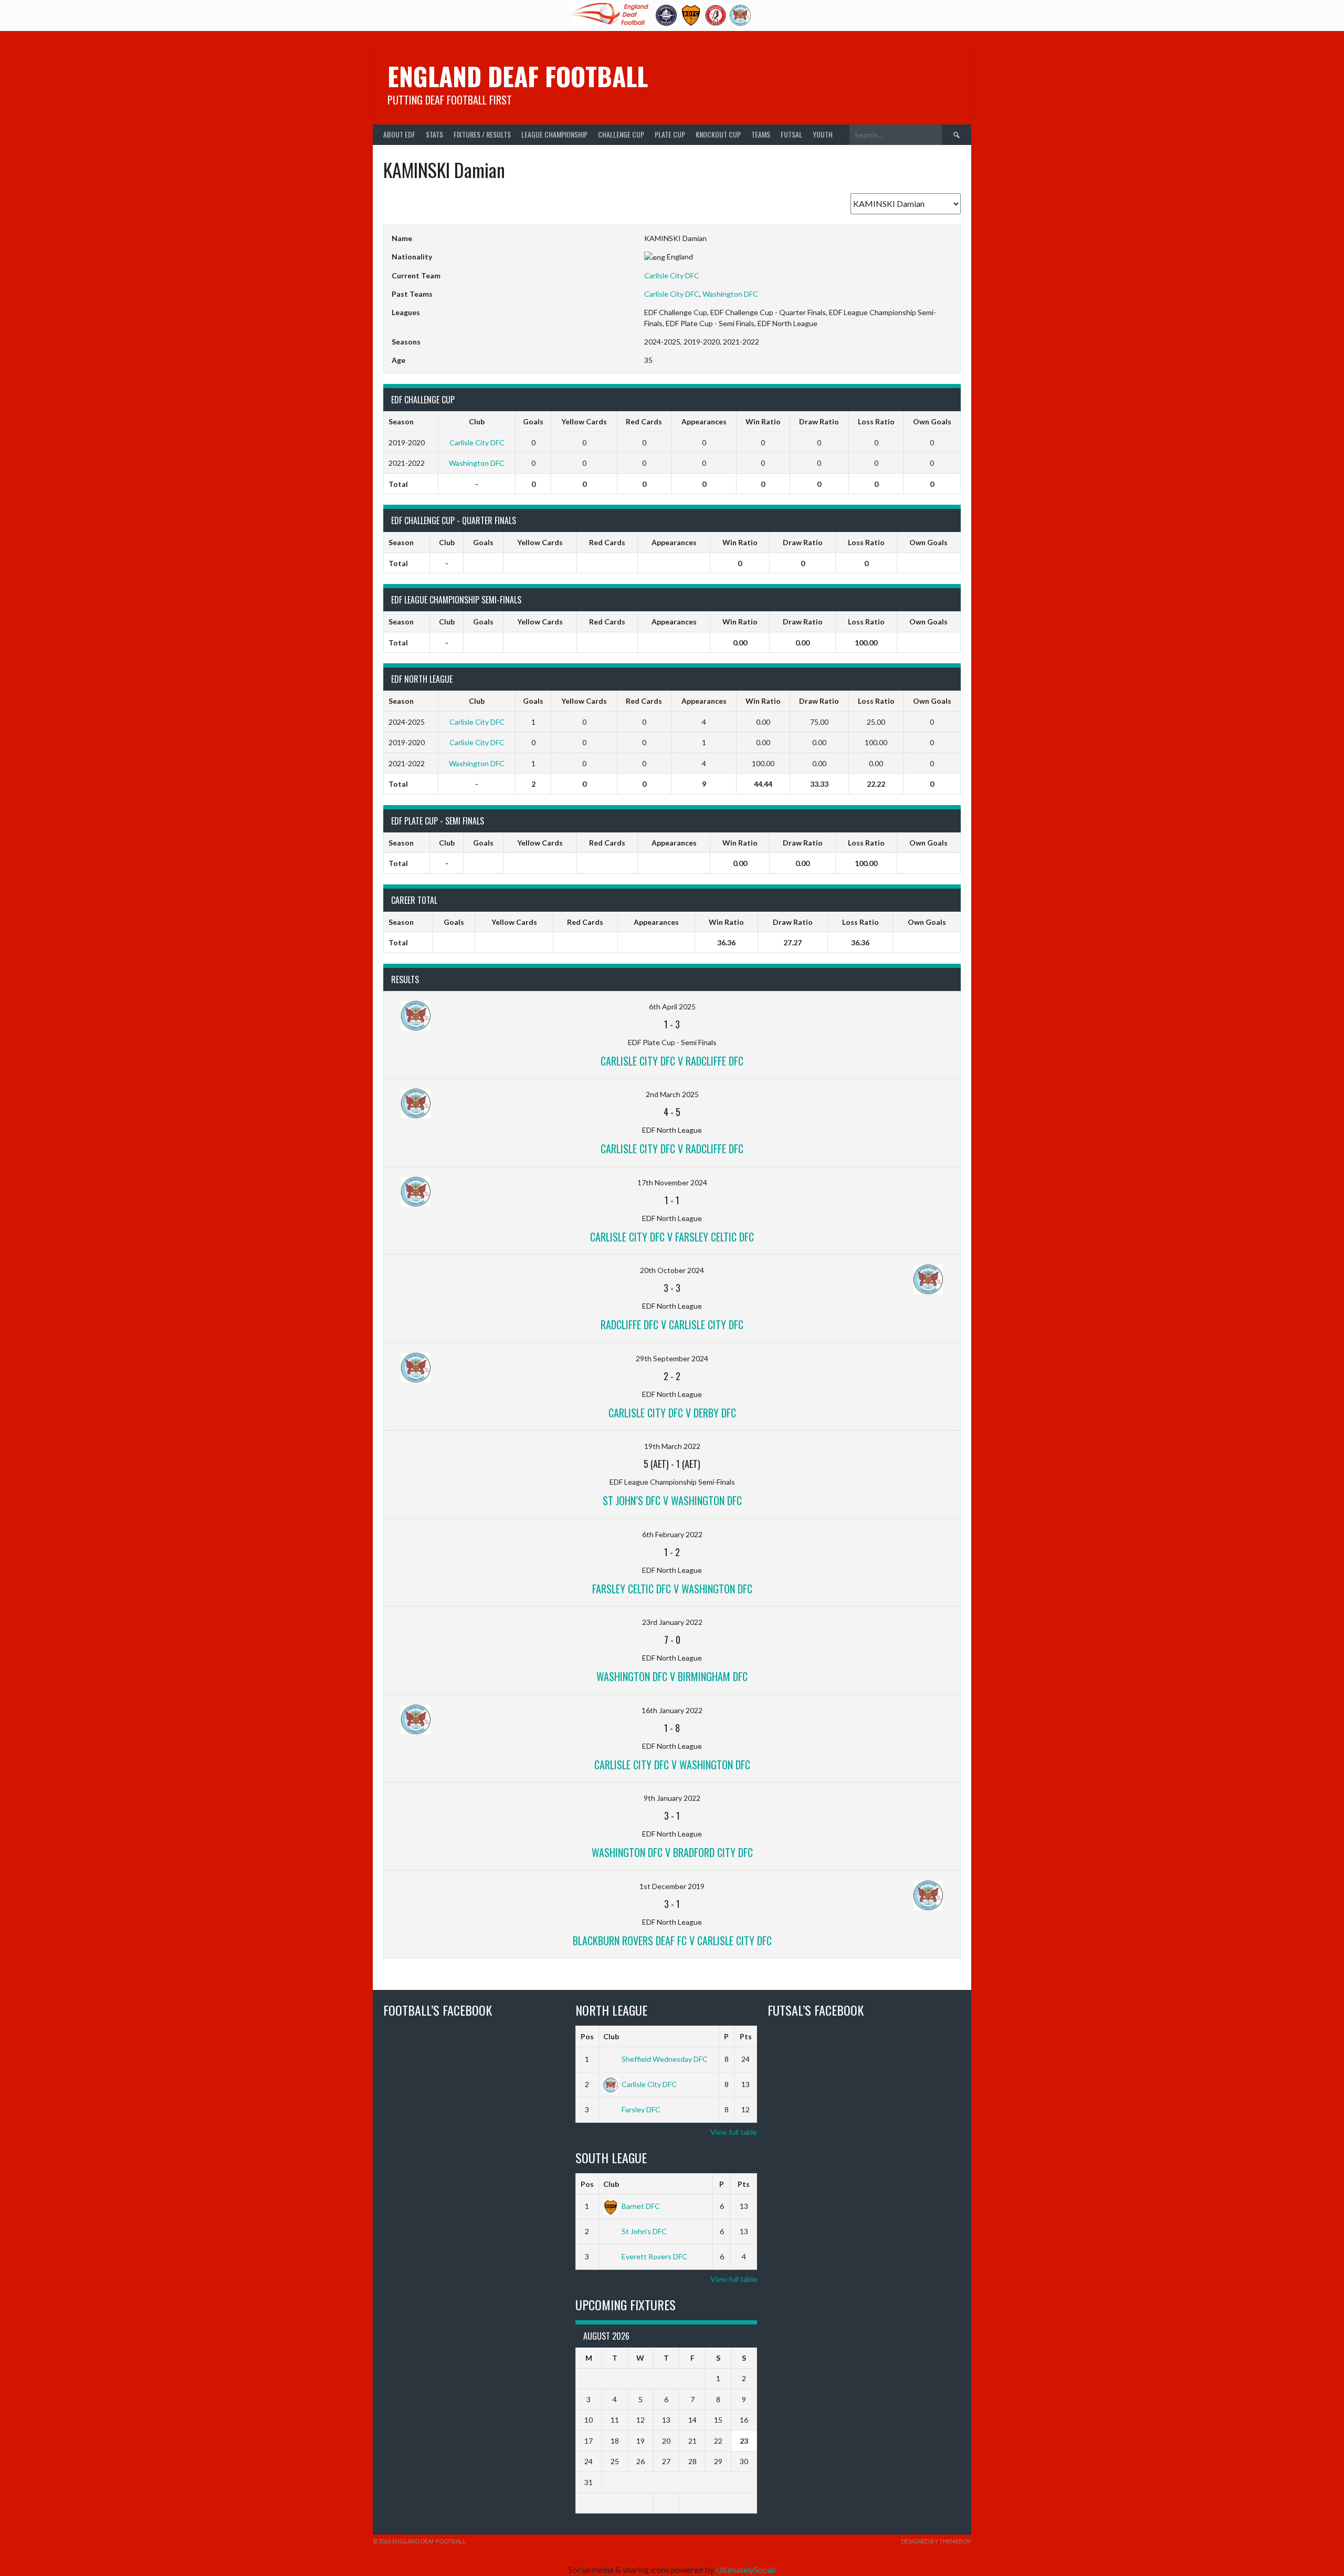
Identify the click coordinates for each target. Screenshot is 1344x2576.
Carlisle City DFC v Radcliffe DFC (672, 1061)
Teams (761, 134)
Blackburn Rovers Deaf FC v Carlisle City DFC (672, 1941)
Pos (587, 2036)
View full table (734, 2132)
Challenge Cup (621, 134)
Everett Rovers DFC (654, 2256)
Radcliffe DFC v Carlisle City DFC (672, 1324)
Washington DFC (730, 294)
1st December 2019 (672, 1886)
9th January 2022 (672, 1798)
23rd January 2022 (672, 1622)
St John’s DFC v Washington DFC (672, 1500)
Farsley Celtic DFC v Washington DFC (672, 1589)
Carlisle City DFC (672, 275)
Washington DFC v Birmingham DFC (672, 1676)
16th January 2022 (672, 1710)
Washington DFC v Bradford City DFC (672, 1852)
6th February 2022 (672, 1534)
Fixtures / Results (482, 134)
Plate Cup (670, 134)
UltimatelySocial (745, 2569)
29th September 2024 (672, 1358)
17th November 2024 (672, 1182)
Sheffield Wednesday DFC (665, 2059)
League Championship (554, 134)
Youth (823, 134)
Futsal (791, 134)
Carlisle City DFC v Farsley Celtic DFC (672, 1237)
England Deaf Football (518, 76)
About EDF (399, 134)
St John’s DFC (644, 2231)
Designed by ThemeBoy (936, 2541)
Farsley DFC (641, 2109)
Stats (434, 134)
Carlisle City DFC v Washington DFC (672, 1765)
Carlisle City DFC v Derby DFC (672, 1413)
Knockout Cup (718, 134)
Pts (746, 2036)
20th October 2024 (672, 1270)
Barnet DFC (641, 2206)
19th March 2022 (672, 1446)
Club (611, 2036)
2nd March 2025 (672, 1094)
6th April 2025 (672, 1007)
